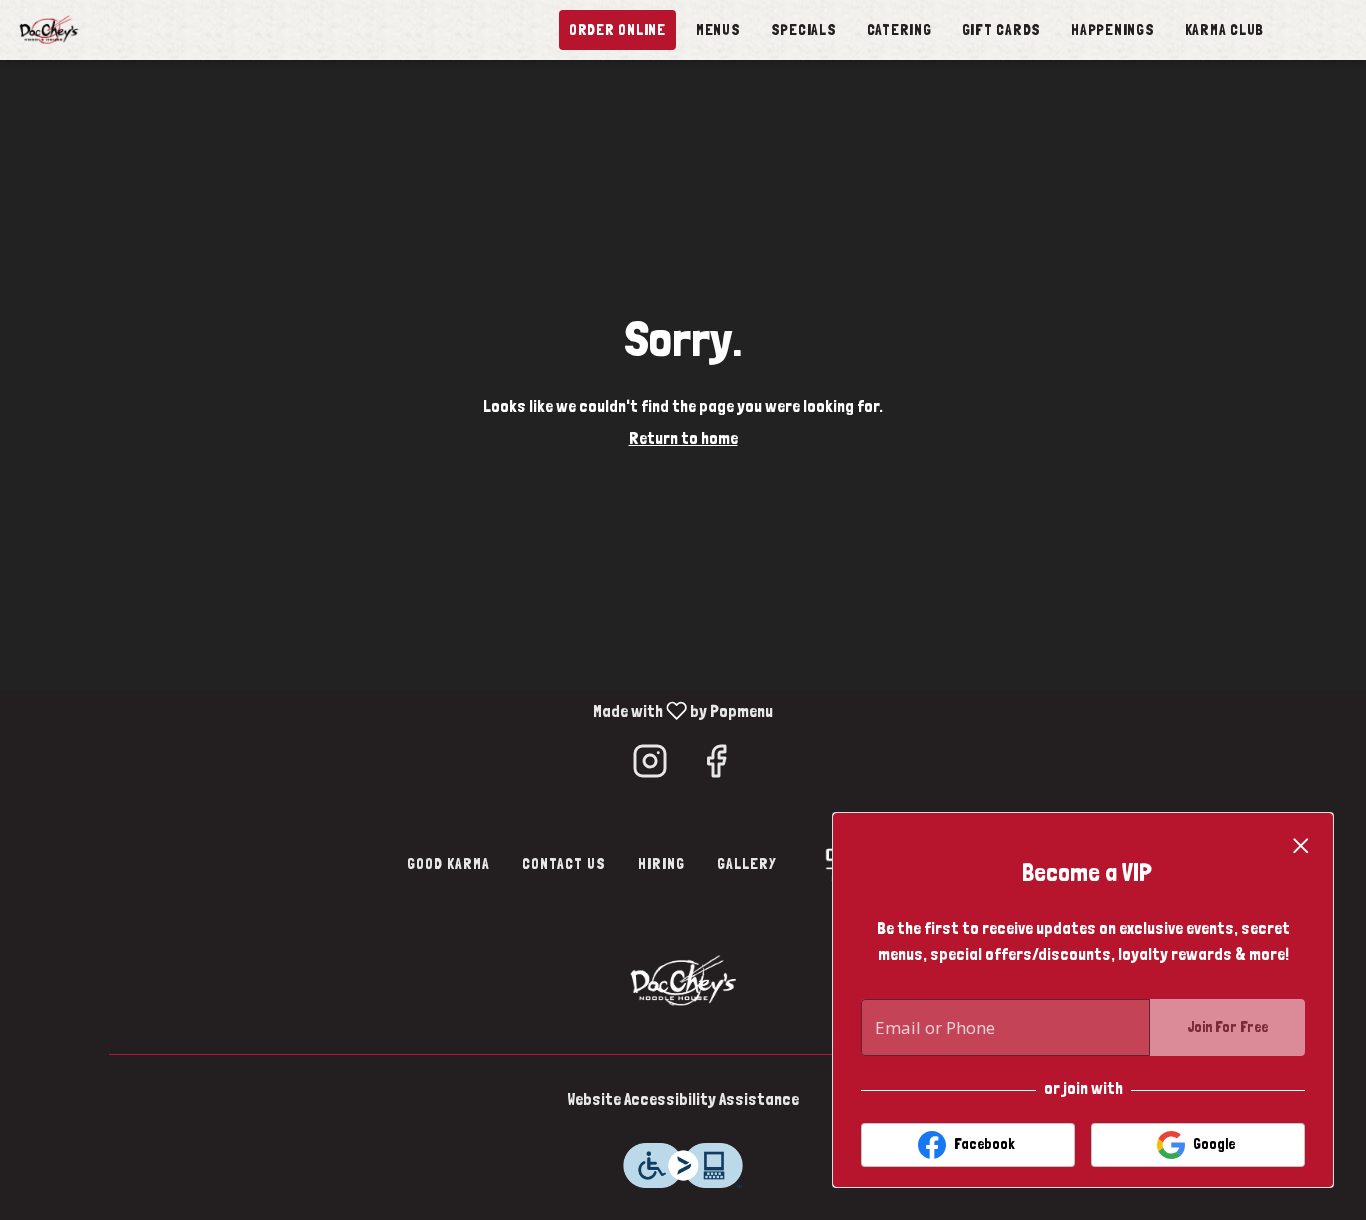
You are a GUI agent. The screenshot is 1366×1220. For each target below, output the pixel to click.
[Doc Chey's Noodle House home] (106, 30)
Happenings (1113, 30)
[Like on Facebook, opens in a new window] (716, 766)
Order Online (617, 30)
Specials (804, 30)
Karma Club (1225, 30)
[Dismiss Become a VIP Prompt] (1301, 846)
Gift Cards (1002, 30)
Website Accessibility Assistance (683, 1099)
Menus (718, 30)
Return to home (683, 438)
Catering (899, 30)
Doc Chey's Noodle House (683, 979)
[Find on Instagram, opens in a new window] (650, 766)
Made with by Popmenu (390, 710)
